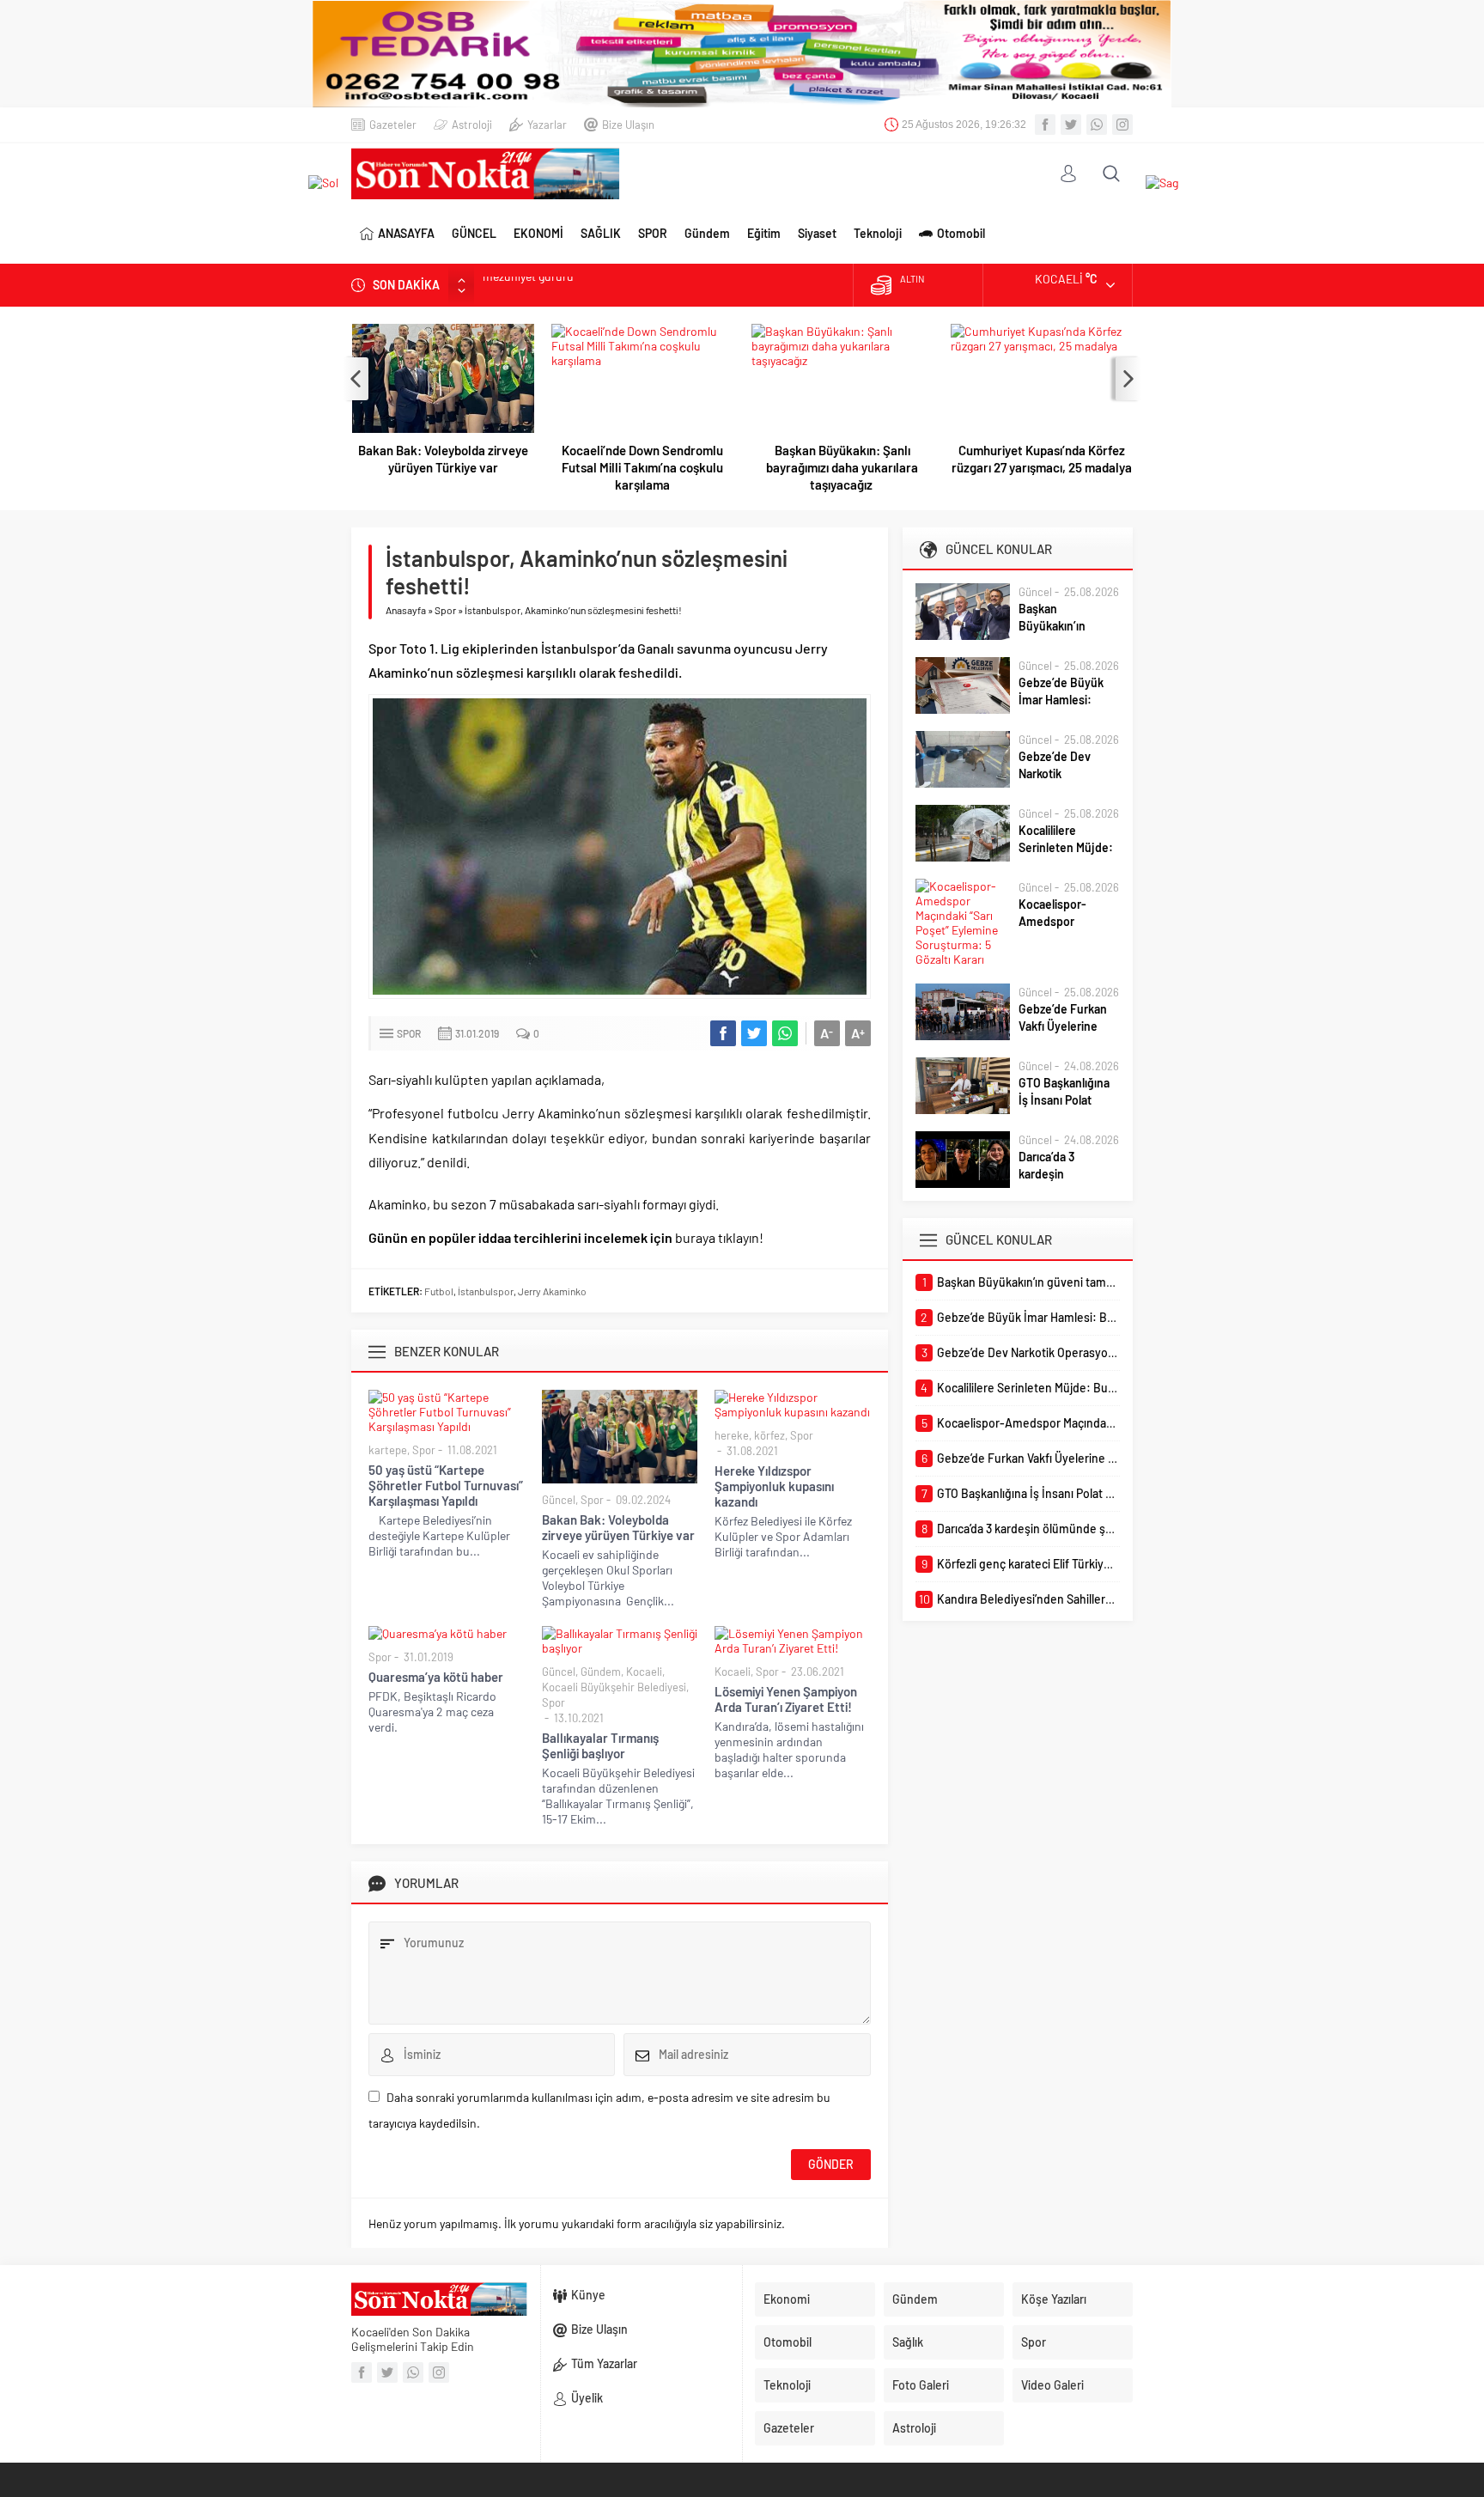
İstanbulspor (486, 1291)
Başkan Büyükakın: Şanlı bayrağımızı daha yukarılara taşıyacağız (842, 467)
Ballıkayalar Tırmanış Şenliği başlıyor (600, 1745)
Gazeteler (393, 125)
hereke (732, 1435)
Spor (445, 610)
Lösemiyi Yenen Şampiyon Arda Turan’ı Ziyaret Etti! (786, 1699)
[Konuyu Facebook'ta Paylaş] (723, 1033)
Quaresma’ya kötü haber (436, 1677)
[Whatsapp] (1097, 125)
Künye (588, 2295)
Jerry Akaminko (552, 1291)
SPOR (653, 233)
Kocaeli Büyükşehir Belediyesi (614, 1687)
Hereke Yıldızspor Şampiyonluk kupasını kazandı (774, 1486)
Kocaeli (644, 1672)
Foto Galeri (921, 2385)
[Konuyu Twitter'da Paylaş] (754, 1033)
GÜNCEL (474, 233)
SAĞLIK (601, 233)
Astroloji (472, 125)
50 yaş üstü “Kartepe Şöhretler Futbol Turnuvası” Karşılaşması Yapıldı (446, 1485)
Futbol (439, 1291)
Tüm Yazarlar (604, 2363)
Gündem (707, 233)
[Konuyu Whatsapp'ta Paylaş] (785, 1033)
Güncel (559, 1500)
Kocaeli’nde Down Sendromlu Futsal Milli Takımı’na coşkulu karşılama (642, 467)
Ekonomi (787, 2299)
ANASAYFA (406, 233)
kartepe (388, 1450)
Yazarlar (547, 125)
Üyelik (587, 2398)
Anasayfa (406, 610)
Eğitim (764, 233)
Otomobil (961, 233)
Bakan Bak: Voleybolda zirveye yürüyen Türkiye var (443, 459)
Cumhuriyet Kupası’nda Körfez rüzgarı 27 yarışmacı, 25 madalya (1042, 459)
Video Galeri (1052, 2385)
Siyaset (817, 233)
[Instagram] (1122, 125)
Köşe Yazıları (1054, 2299)
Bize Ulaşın (628, 125)
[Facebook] (1045, 125)
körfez (769, 1435)
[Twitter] (1071, 125)
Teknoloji (878, 233)
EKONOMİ (538, 233)
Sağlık (908, 2342)
